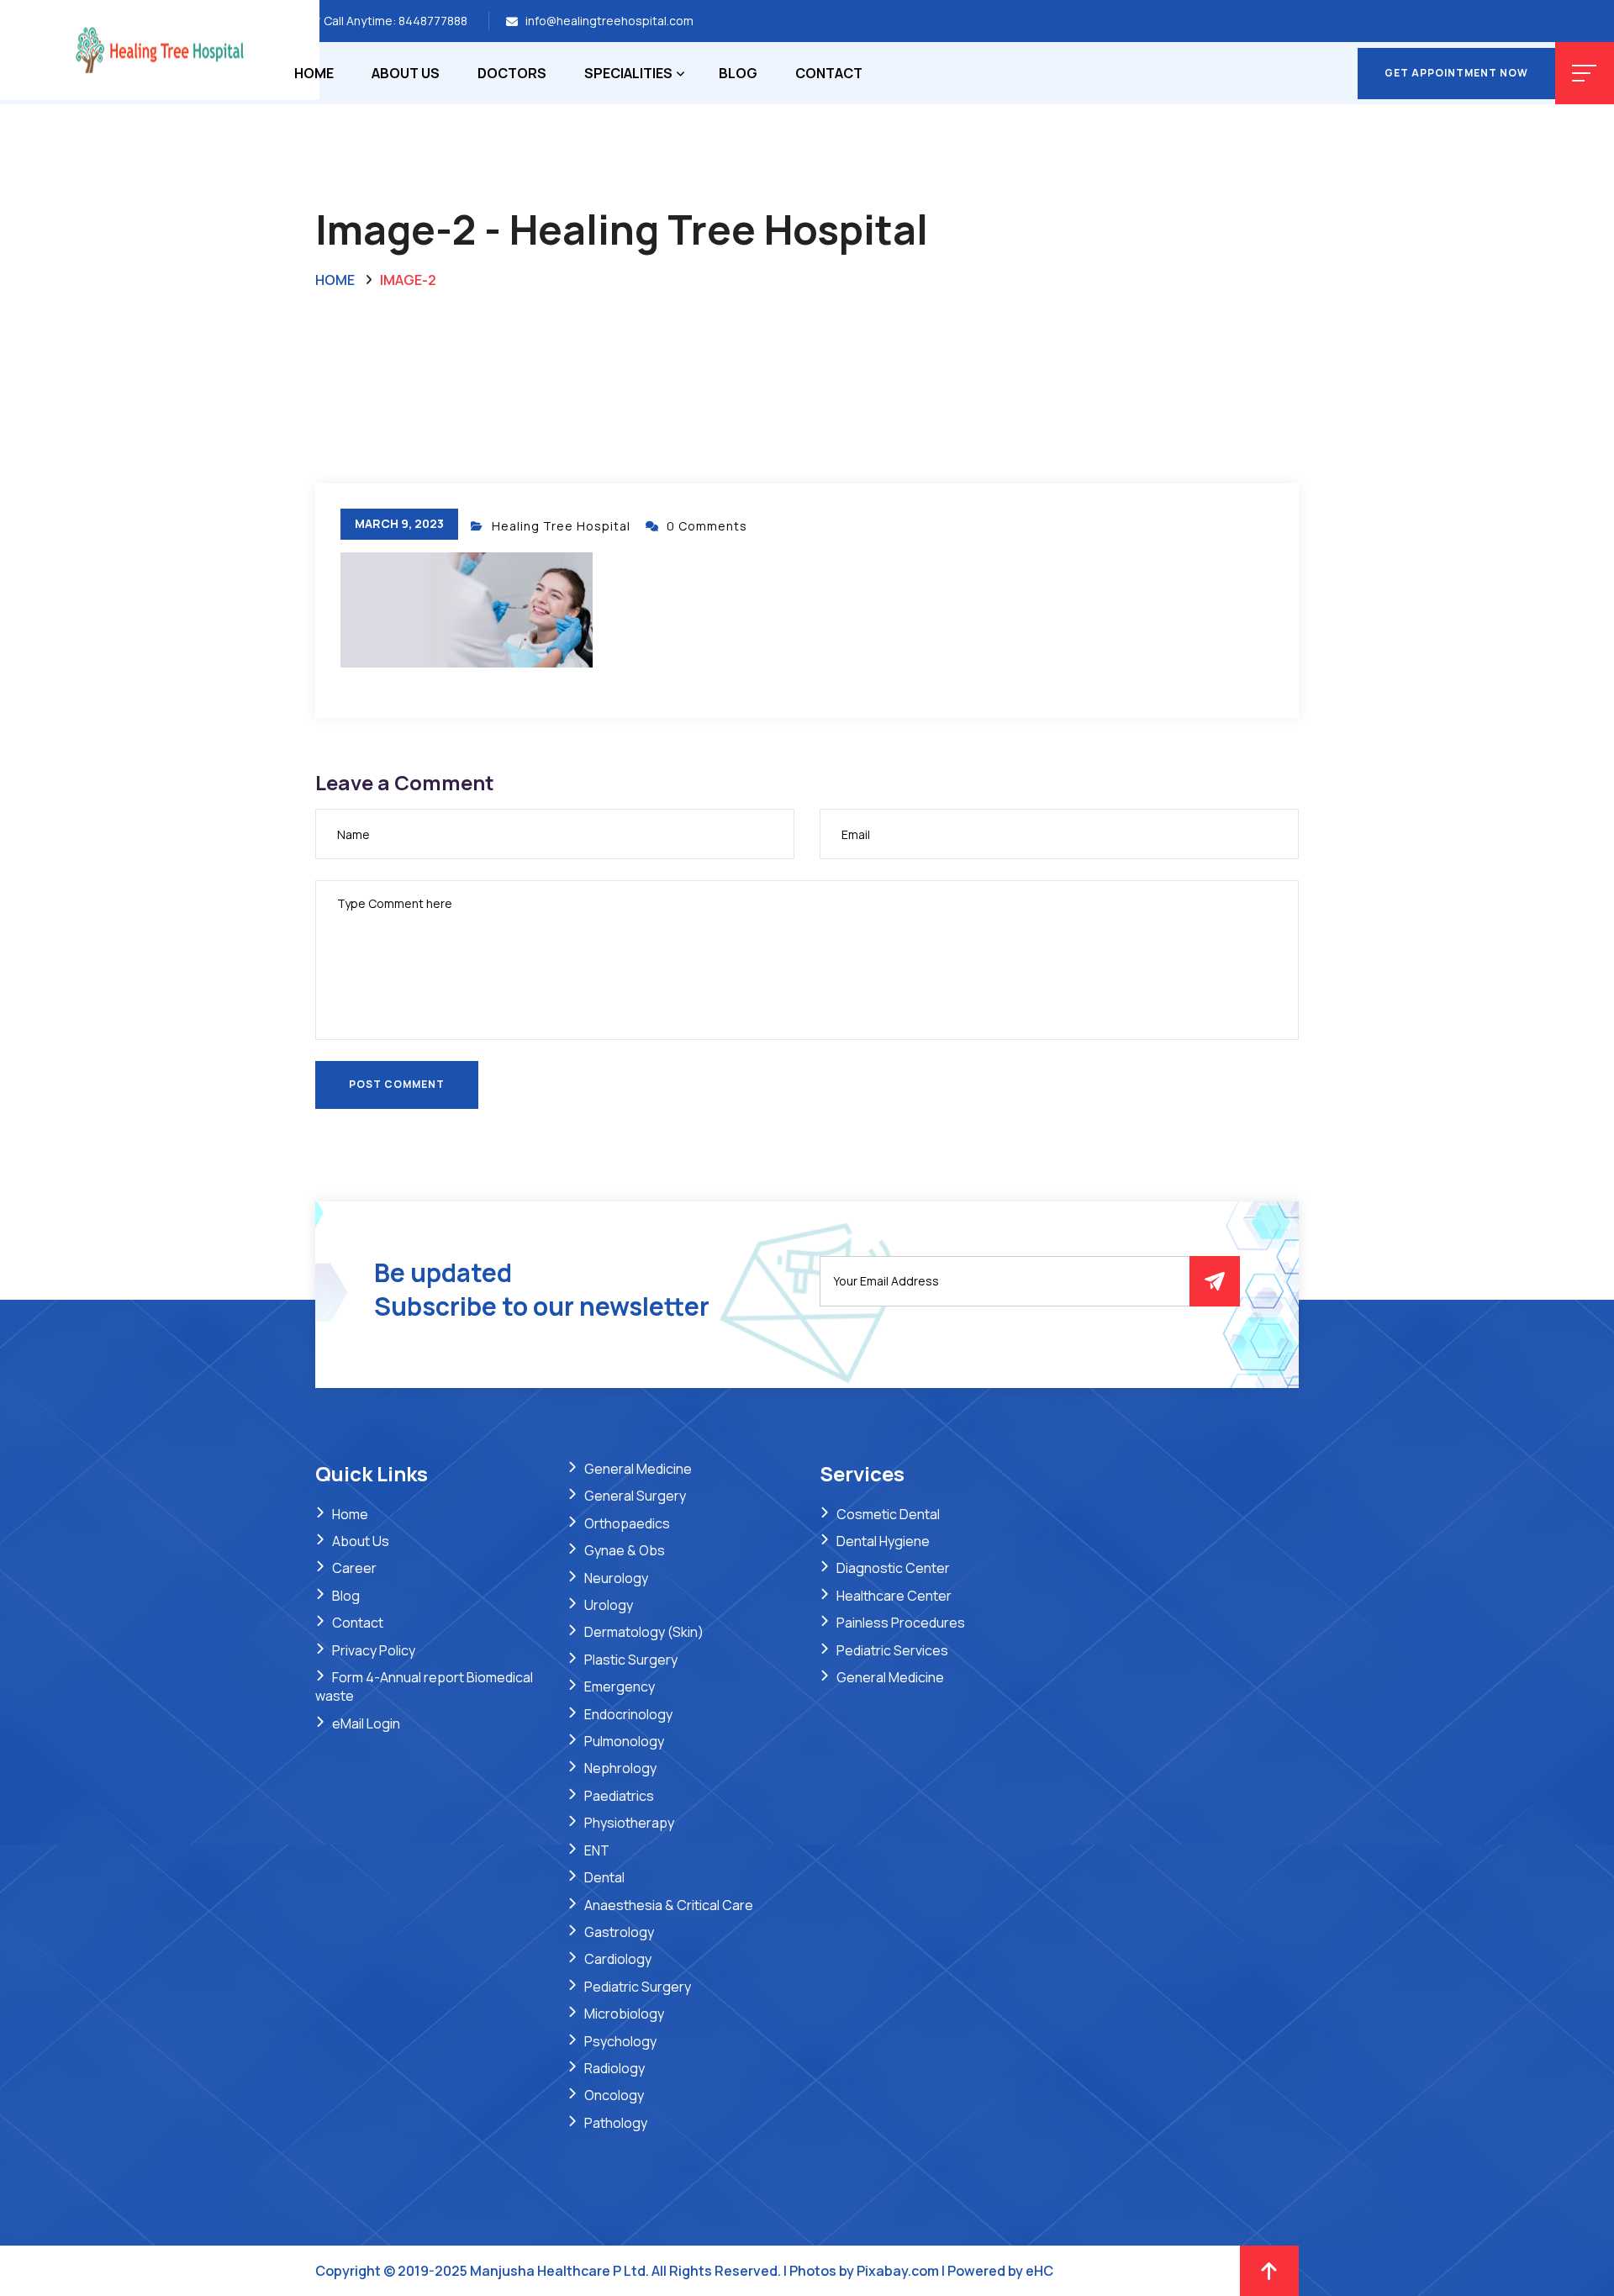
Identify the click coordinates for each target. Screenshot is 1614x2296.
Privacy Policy (374, 1650)
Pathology (616, 2123)
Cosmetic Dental (888, 1514)
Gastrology (619, 1932)
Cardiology (618, 1959)
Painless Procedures (901, 1623)
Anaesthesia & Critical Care (669, 1905)
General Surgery (635, 1496)
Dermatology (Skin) (644, 1632)
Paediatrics (619, 1796)
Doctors (512, 73)
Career (354, 1568)
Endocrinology (628, 1714)
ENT (597, 1850)
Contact (829, 73)
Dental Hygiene (883, 1541)
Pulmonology (624, 1741)
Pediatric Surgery (638, 1987)
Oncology (614, 2095)
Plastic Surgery (631, 1660)
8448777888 (433, 21)
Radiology (614, 2068)
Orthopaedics (627, 1523)
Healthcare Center (894, 1596)
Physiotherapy (629, 1823)
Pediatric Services (892, 1650)
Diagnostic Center (893, 1568)
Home (314, 73)
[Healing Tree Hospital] (160, 49)
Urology (609, 1605)
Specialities (628, 73)
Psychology (620, 2041)
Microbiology (624, 2014)
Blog (738, 73)
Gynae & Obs (625, 1550)
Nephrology (620, 1768)
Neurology (616, 1578)
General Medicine (638, 1469)
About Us (406, 73)
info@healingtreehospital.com (609, 21)
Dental (604, 1877)
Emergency (620, 1686)
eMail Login (366, 1723)
